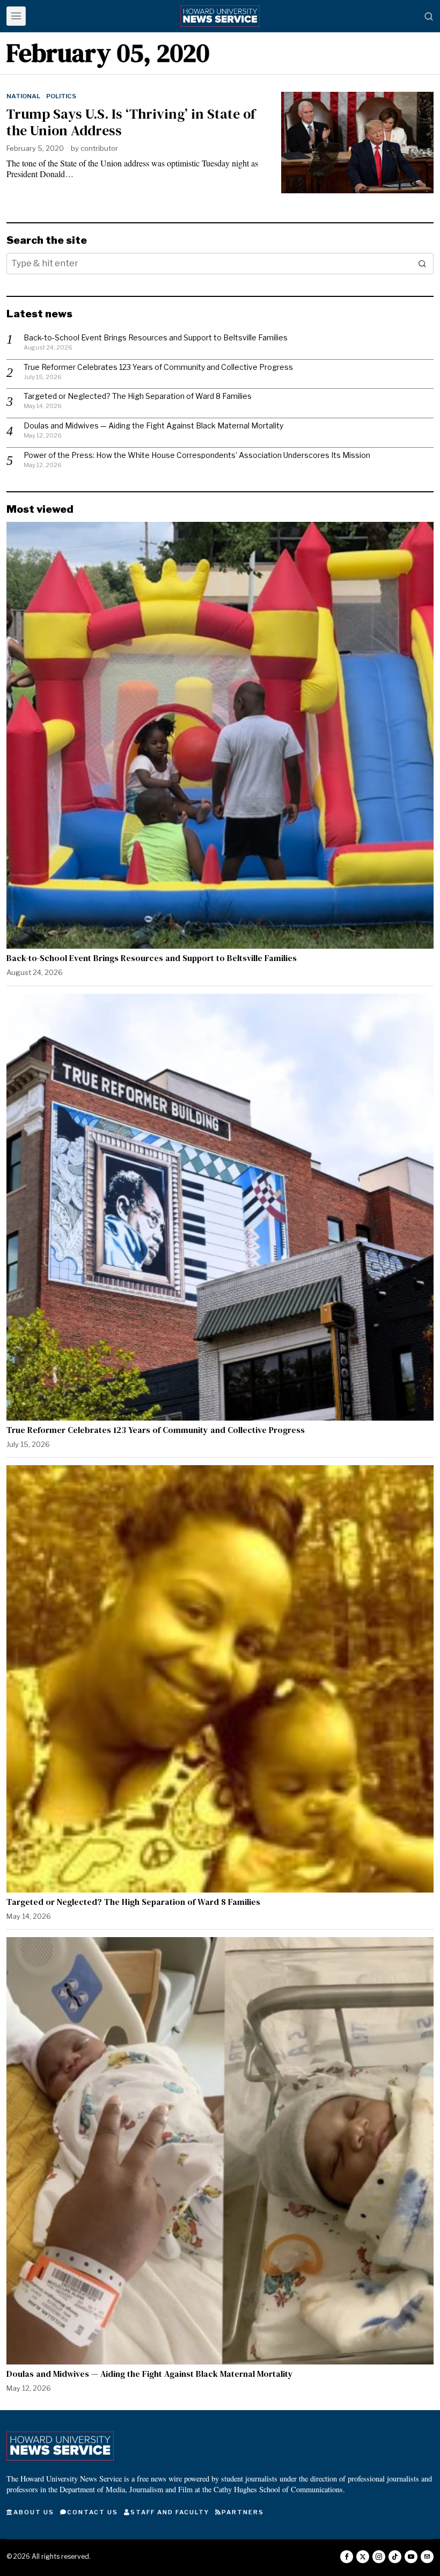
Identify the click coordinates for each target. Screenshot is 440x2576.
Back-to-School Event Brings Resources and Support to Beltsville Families (156, 337)
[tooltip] (347, 2557)
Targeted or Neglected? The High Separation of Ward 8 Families (138, 396)
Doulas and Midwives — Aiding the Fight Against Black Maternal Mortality (153, 425)
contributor (99, 148)
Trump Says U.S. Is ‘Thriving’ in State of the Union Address (131, 122)
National (23, 96)
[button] (423, 264)
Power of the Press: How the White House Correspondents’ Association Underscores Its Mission (197, 455)
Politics (61, 96)
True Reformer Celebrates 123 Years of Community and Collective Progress (158, 367)
